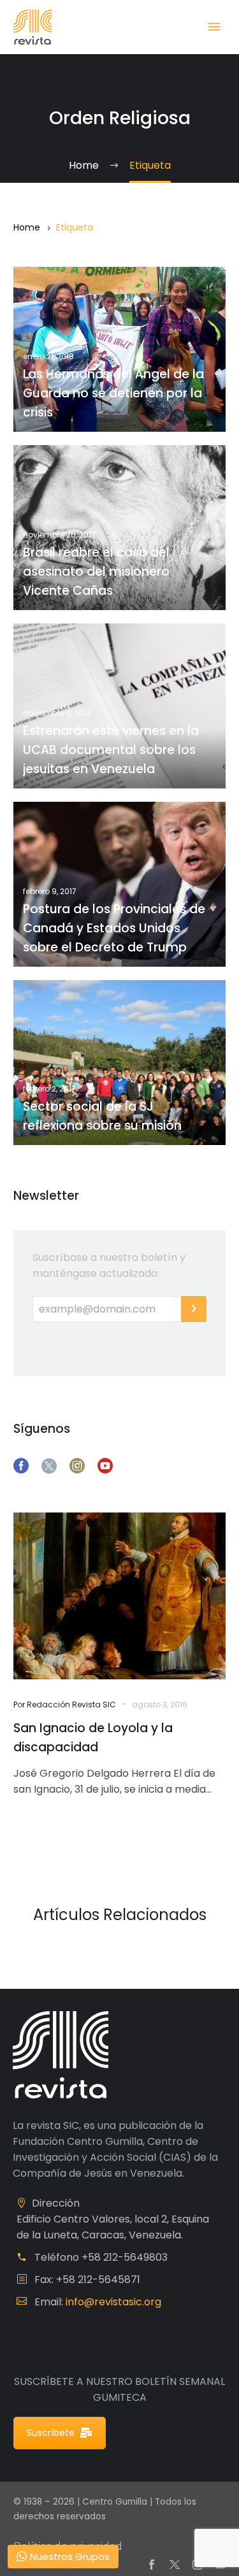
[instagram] (77, 1466)
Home (27, 227)
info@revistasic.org (113, 2302)
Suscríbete (51, 2433)
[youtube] (105, 1466)
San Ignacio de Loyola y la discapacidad (93, 1738)
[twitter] (49, 1466)
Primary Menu (214, 27)
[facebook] (21, 1466)
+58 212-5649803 (125, 2257)
